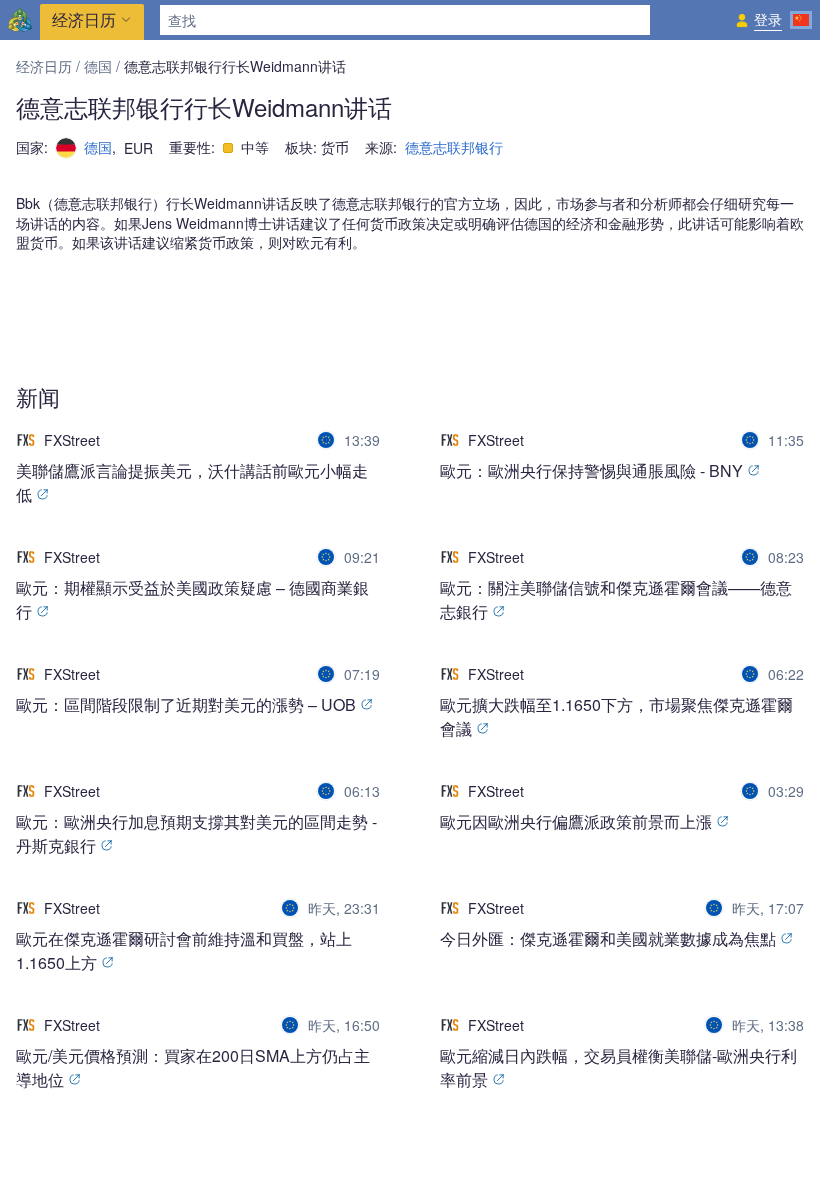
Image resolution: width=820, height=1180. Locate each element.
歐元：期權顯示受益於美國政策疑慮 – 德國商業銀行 (192, 599)
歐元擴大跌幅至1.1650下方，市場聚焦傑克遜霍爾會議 (616, 716)
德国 (98, 66)
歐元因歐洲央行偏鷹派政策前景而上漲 (578, 821)
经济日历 (44, 66)
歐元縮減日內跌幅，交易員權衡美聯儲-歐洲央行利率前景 (618, 1067)
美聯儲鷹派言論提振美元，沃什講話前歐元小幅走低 (192, 482)
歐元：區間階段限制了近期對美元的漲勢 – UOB (188, 704)
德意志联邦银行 (454, 147)
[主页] (20, 20)
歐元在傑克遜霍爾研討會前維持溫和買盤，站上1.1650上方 (184, 950)
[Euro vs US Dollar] (328, 440)
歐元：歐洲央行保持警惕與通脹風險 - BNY (593, 470)
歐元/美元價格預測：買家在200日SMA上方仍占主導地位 (193, 1067)
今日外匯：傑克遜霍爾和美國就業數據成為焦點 (610, 938)
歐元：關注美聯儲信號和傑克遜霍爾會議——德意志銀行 (616, 599)
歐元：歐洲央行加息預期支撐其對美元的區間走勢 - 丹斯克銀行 (196, 833)
